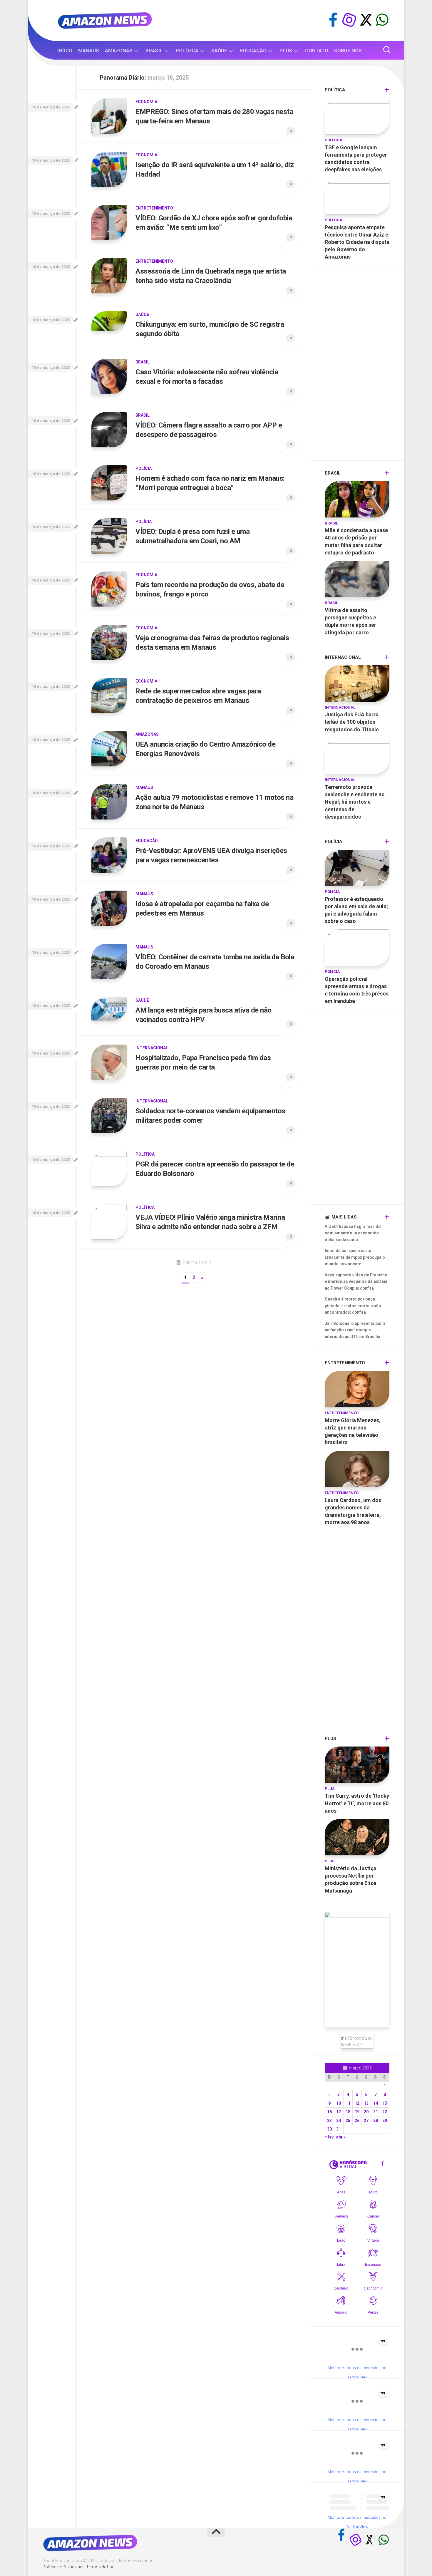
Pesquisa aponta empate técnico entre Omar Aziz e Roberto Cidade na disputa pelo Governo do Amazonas (357, 242)
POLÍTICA (187, 51)
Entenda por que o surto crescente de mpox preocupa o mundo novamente (355, 1257)
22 (385, 2112)
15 (385, 2103)
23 (329, 2121)
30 (329, 2129)
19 (357, 2112)
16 (329, 2112)
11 (348, 2103)
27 (366, 2121)
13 (366, 2103)
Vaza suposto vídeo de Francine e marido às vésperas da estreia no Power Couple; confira (356, 1282)
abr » (341, 2137)
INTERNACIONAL (152, 1048)
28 (376, 2121)
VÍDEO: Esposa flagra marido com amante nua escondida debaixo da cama (353, 1233)
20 (366, 2112)
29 (385, 2121)
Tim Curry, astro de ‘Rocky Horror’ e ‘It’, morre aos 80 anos (357, 1803)
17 (339, 2112)
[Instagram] (349, 20)
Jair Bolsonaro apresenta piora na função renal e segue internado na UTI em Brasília (355, 1330)
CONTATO (317, 51)
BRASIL (154, 51)
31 (339, 2129)
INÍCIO (65, 51)
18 (348, 2112)
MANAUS (89, 51)
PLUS (286, 51)
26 (357, 2121)
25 (348, 2121)
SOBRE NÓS (348, 51)
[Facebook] (333, 20)
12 (357, 2103)
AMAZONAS (119, 51)
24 (339, 2121)
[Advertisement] (357, 366)
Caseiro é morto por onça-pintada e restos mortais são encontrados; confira (353, 1306)
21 (376, 2112)
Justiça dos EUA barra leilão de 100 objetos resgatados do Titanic (352, 722)
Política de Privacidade (63, 2567)
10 (339, 2103)
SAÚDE (219, 51)
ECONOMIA (146, 102)
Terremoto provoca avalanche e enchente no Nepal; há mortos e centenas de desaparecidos (355, 802)
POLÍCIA (144, 468)
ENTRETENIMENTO (154, 208)
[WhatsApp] (382, 20)
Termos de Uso (100, 2567)
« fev (329, 2137)
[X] (366, 20)
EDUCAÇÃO (253, 51)
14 (376, 2103)
